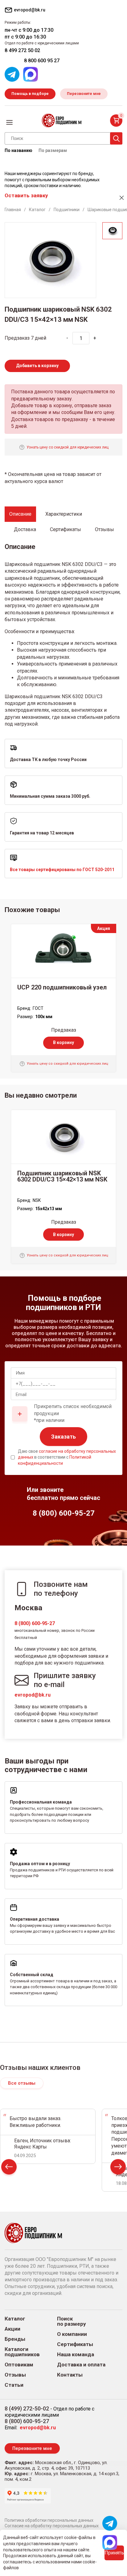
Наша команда (76, 2355)
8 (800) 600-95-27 (35, 1623)
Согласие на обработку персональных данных (52, 2526)
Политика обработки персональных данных (49, 2520)
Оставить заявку (26, 195)
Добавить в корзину (37, 366)
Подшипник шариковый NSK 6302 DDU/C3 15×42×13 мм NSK (62, 1176)
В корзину (63, 1042)
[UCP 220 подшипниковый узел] (63, 951)
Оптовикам (19, 2365)
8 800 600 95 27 (42, 61)
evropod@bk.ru (33, 1695)
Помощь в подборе (30, 94)
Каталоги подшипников (22, 2352)
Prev (9, 2168)
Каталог (15, 2319)
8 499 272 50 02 (22, 50)
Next (118, 2168)
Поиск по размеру (72, 2321)
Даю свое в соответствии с (67, 1457)
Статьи (14, 2385)
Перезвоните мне (84, 94)
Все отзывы (22, 2083)
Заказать (63, 1437)
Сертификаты (75, 2344)
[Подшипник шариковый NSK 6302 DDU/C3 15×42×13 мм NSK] (63, 1137)
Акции (12, 2329)
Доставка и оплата (81, 2365)
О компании (72, 2334)
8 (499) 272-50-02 (27, 2408)
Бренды (15, 2339)
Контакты (70, 2375)
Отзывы (15, 2375)
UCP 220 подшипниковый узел (62, 987)
